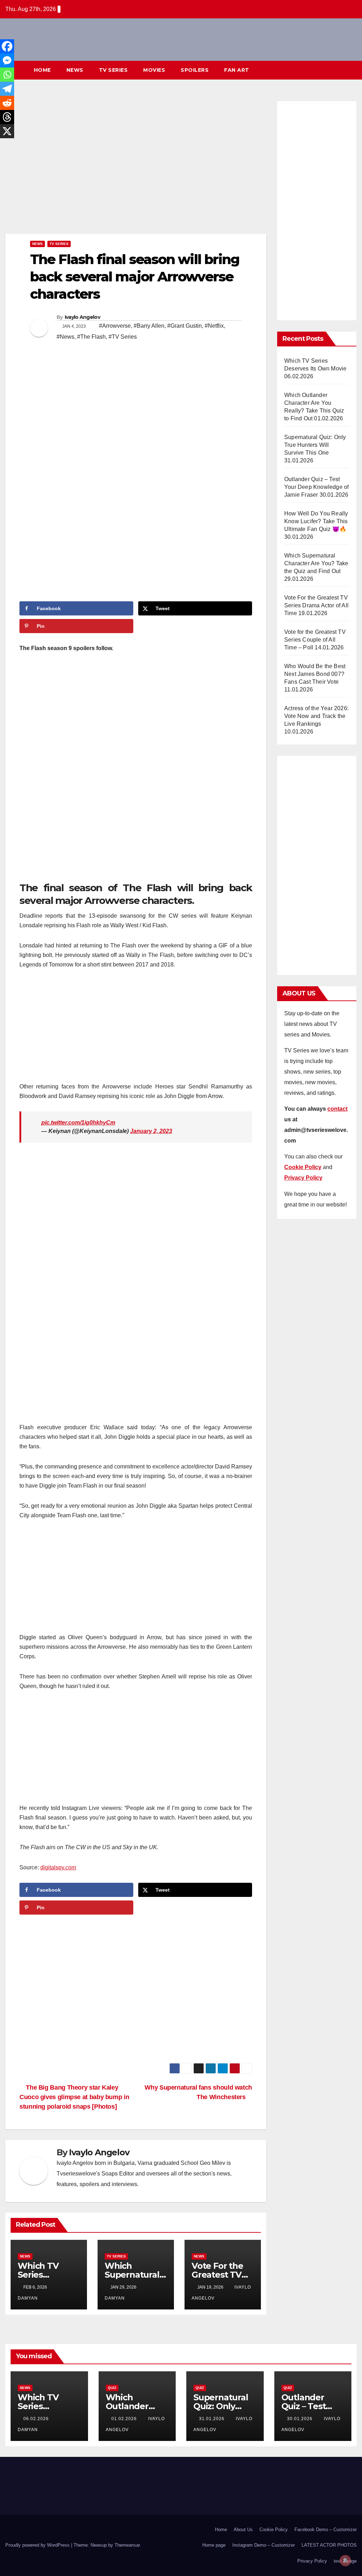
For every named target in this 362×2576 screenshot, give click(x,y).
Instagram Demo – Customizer (264, 2545)
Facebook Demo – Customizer (326, 2530)
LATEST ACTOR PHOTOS (329, 2545)
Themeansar (127, 2545)
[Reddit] (7, 103)
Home (42, 70)
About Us (243, 2530)
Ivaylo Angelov (82, 317)
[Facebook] (7, 46)
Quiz (112, 2388)
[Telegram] (7, 89)
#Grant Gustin (185, 326)
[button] (339, 70)
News (75, 70)
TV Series (113, 70)
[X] (7, 131)
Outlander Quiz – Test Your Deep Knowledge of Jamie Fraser (316, 487)
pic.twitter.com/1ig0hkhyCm (78, 1123)
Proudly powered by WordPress (38, 2545)
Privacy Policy (312, 2561)
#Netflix (214, 326)
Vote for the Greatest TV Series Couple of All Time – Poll (315, 640)
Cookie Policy (274, 2530)
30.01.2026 (300, 2419)
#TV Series (123, 337)
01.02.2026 (125, 2419)
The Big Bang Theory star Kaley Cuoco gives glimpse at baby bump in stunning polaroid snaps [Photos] (74, 2097)
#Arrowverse (115, 326)
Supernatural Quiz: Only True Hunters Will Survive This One (315, 445)
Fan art (237, 70)
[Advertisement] (136, 165)
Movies (154, 70)
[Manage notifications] (345, 2560)
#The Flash (91, 337)
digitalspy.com (58, 1867)
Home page (214, 2545)
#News (65, 337)
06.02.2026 (37, 2419)
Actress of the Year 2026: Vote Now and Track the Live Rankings (316, 716)
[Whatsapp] (7, 75)
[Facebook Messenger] (7, 60)
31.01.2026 (212, 2419)
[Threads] (7, 117)
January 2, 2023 (151, 1131)
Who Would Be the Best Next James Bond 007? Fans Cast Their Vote (315, 674)
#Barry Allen (149, 326)
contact (337, 1109)
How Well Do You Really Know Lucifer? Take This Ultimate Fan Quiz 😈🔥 (316, 521)
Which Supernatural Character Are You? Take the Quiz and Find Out (316, 563)
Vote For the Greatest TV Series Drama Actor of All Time (316, 605)
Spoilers (195, 70)
